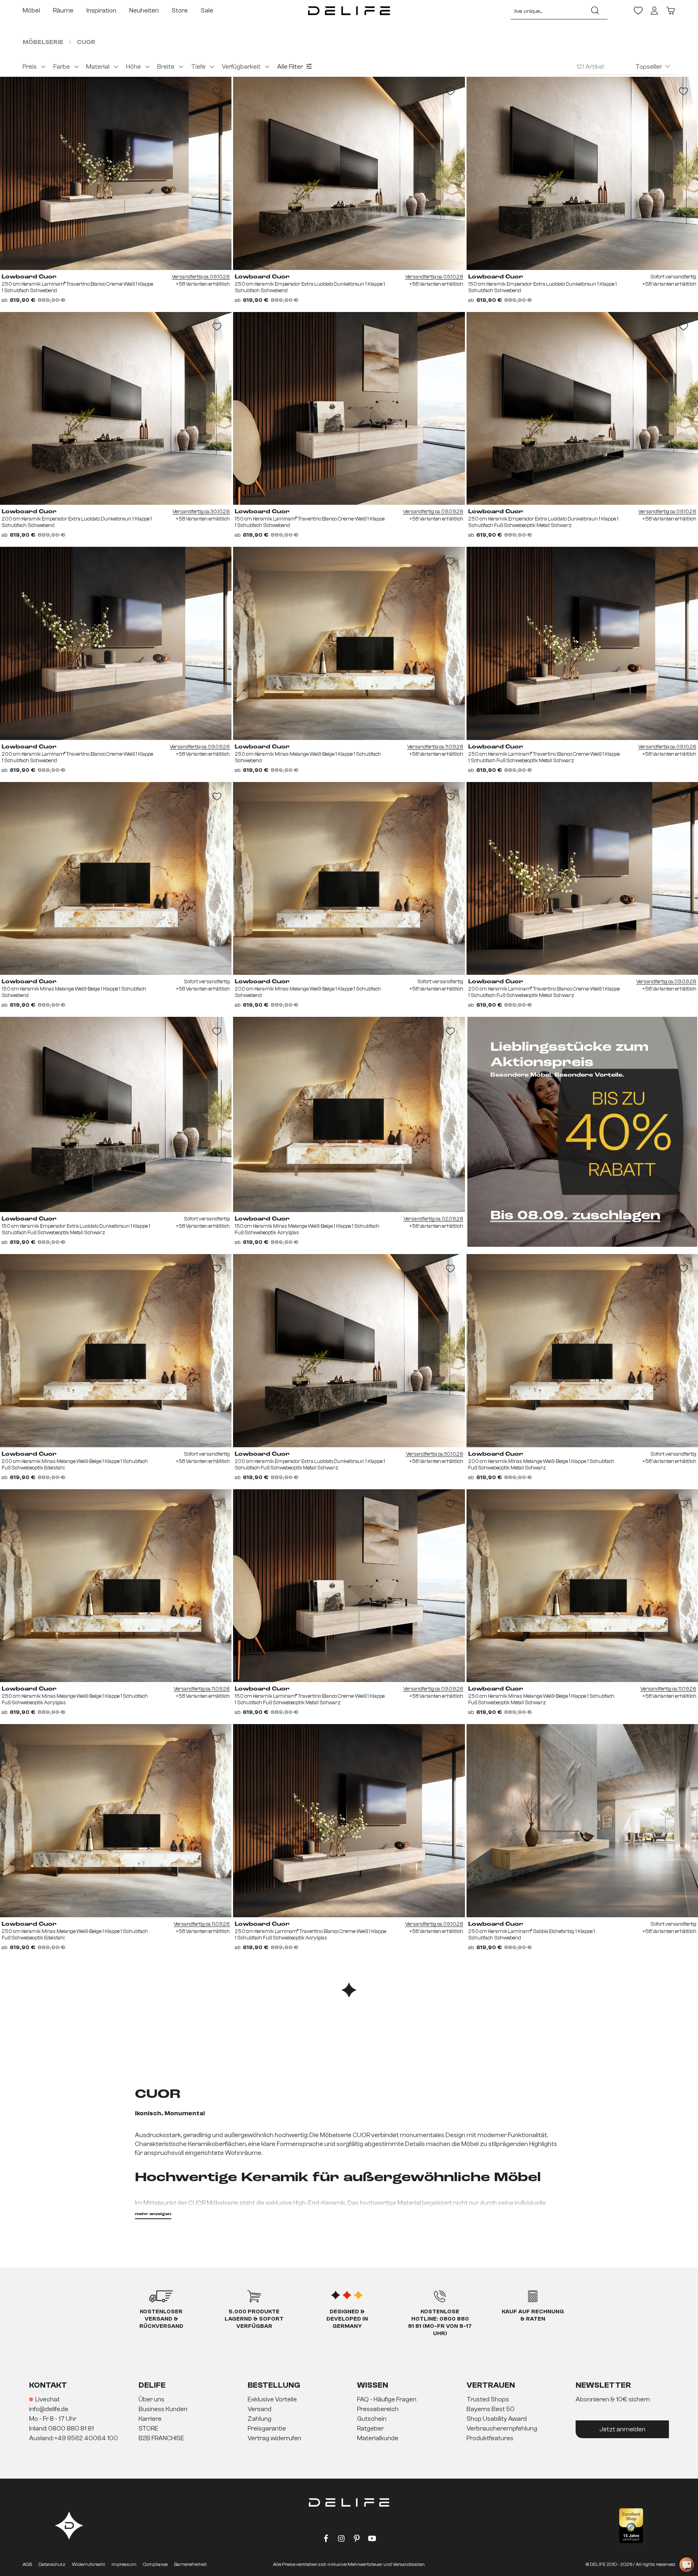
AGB (27, 2564)
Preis (30, 67)
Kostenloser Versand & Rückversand (161, 2319)
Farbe (62, 67)
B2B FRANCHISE (161, 2438)
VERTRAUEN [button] (491, 2385)
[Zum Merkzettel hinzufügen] (217, 91)
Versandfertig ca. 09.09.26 (433, 511)
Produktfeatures (490, 2438)
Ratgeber (370, 2428)
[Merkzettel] (638, 11)
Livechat (47, 2399)
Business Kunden (163, 2409)
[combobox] (547, 11)
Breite (166, 67)
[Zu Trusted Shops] (631, 2526)
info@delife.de (49, 2409)
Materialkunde (378, 2438)
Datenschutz (52, 2564)
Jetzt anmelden (622, 2429)
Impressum (124, 2564)
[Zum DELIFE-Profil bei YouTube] (372, 2540)
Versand (260, 2409)
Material (98, 67)
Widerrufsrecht (88, 2564)
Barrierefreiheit (190, 2564)
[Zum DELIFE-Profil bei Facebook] (326, 2540)
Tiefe (198, 67)
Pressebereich (378, 2409)
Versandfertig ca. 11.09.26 (435, 747)
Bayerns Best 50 (491, 2409)
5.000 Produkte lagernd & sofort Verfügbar (254, 2319)
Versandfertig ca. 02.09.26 (433, 1219)
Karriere (150, 2419)
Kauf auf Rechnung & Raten (533, 2315)
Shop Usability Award (497, 2419)
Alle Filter (290, 67)
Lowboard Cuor (29, 277)
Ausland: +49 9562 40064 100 (74, 2438)
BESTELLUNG (274, 2385)
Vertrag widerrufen (274, 2438)
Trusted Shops (488, 2399)
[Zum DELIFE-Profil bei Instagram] (341, 2540)
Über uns (151, 2399)
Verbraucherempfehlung (502, 2428)
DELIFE (152, 2385)
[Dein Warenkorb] (671, 11)
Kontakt (48, 2385)
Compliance (155, 2564)
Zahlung (260, 2419)
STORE (148, 2428)
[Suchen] (595, 11)
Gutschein (372, 2419)
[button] (349, 2419)
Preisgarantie (267, 2428)
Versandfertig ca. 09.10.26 (201, 277)
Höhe (134, 67)
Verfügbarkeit (241, 67)
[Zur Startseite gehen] (349, 11)
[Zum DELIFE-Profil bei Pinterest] (357, 2540)
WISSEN (373, 2385)
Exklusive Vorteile (272, 2399)
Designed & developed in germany (347, 2319)
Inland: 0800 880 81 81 (61, 2428)
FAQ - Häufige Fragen (387, 2399)
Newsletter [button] (603, 2385)
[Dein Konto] (654, 11)
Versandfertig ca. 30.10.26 (201, 511)
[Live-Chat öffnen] (687, 2565)
